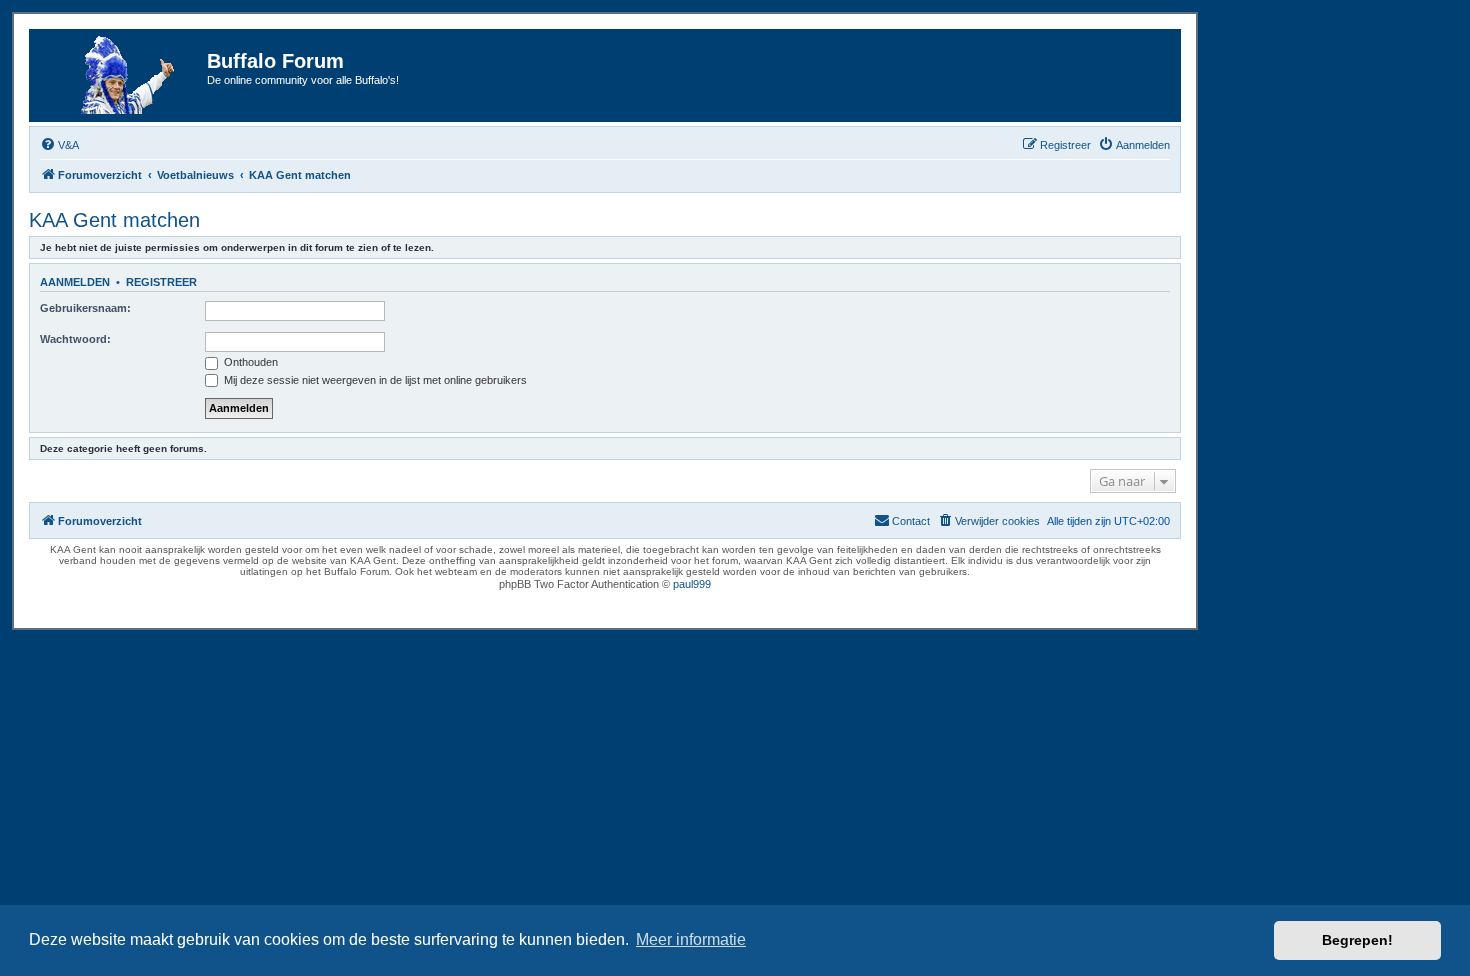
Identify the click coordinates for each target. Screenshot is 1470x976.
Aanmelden (75, 282)
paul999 (692, 584)
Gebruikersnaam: (85, 308)
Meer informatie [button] (691, 939)
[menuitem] (59, 145)
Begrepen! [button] (1357, 940)
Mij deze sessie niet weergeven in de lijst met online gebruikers (374, 380)
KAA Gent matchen (114, 220)
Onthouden (249, 362)
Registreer (161, 282)
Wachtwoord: (75, 339)
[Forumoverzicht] (121, 75)
